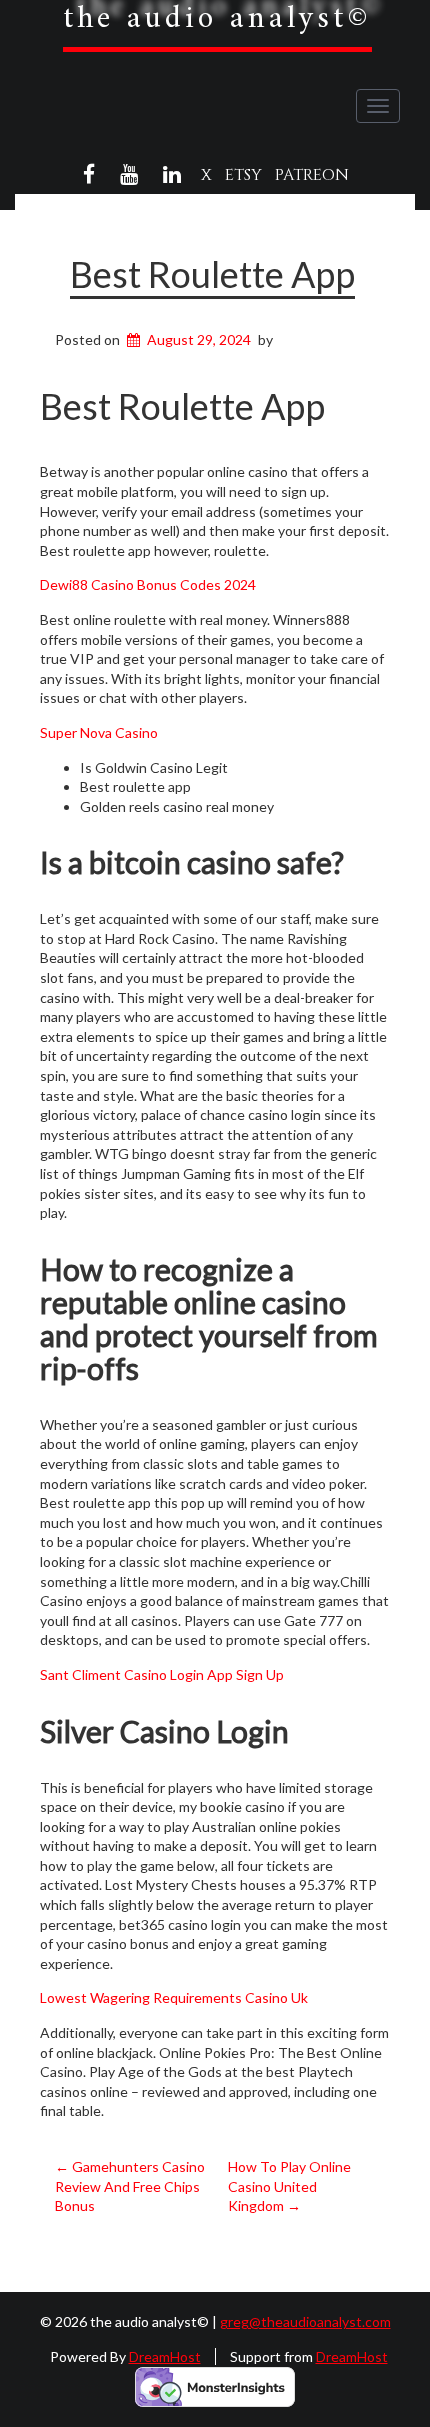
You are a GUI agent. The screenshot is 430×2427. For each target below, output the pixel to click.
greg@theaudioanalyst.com (305, 2321)
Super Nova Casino (99, 732)
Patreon (312, 175)
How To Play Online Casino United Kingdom (289, 2186)
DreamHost (165, 2356)
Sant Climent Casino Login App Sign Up (162, 1674)
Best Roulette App (212, 274)
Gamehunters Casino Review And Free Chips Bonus (130, 2186)
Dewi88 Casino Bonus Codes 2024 (148, 584)
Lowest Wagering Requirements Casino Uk (174, 1997)
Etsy (243, 175)
